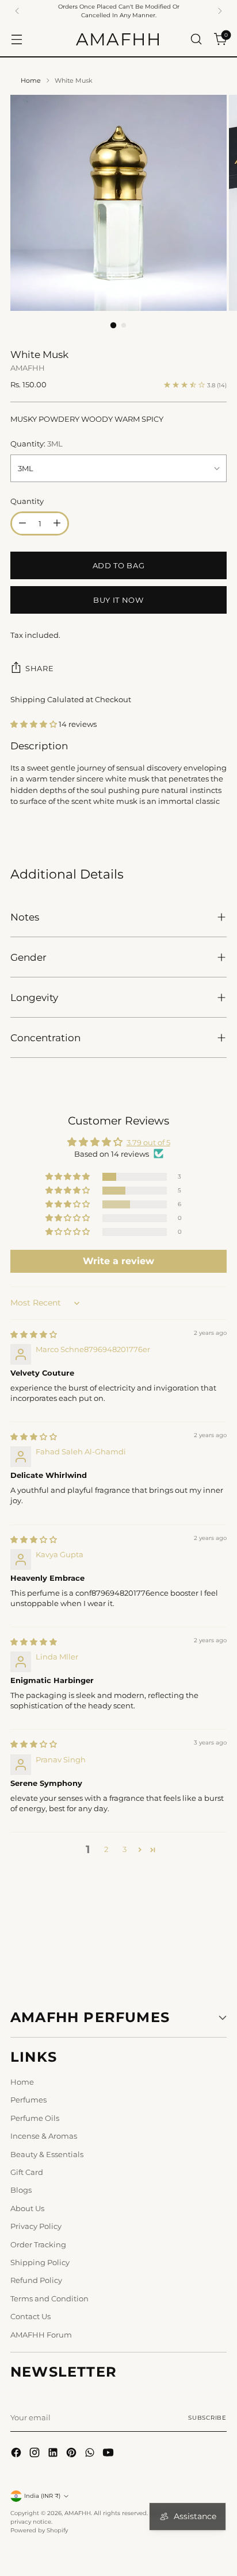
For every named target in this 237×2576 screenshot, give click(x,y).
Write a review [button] (118, 1261)
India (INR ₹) (42, 2496)
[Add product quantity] (57, 523)
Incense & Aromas (44, 2136)
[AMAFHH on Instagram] (36, 2454)
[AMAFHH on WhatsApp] (91, 2454)
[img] (34, 1334)
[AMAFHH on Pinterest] (72, 2454)
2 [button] (106, 1849)
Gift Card (27, 2172)
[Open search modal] (196, 39)
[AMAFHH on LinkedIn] (54, 2454)
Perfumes (28, 2100)
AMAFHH (28, 368)
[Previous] (17, 11)
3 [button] (125, 1849)
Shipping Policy (40, 2262)
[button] (35, 724)
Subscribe (207, 2418)
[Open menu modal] (16, 39)
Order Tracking (38, 2244)
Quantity (27, 501)
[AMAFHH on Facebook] (17, 2454)
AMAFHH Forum (41, 2335)
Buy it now (118, 600)
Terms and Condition (49, 2298)
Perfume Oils (35, 2118)
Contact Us (30, 2316)
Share (39, 668)
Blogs (21, 2190)
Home (31, 80)
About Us (27, 2208)
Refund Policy (36, 2280)
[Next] (220, 11)
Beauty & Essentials (47, 2154)
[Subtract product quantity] (22, 523)
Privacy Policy (36, 2226)
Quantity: (37, 444)
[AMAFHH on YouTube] (109, 2454)
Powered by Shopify (39, 2530)
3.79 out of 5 (148, 1142)
